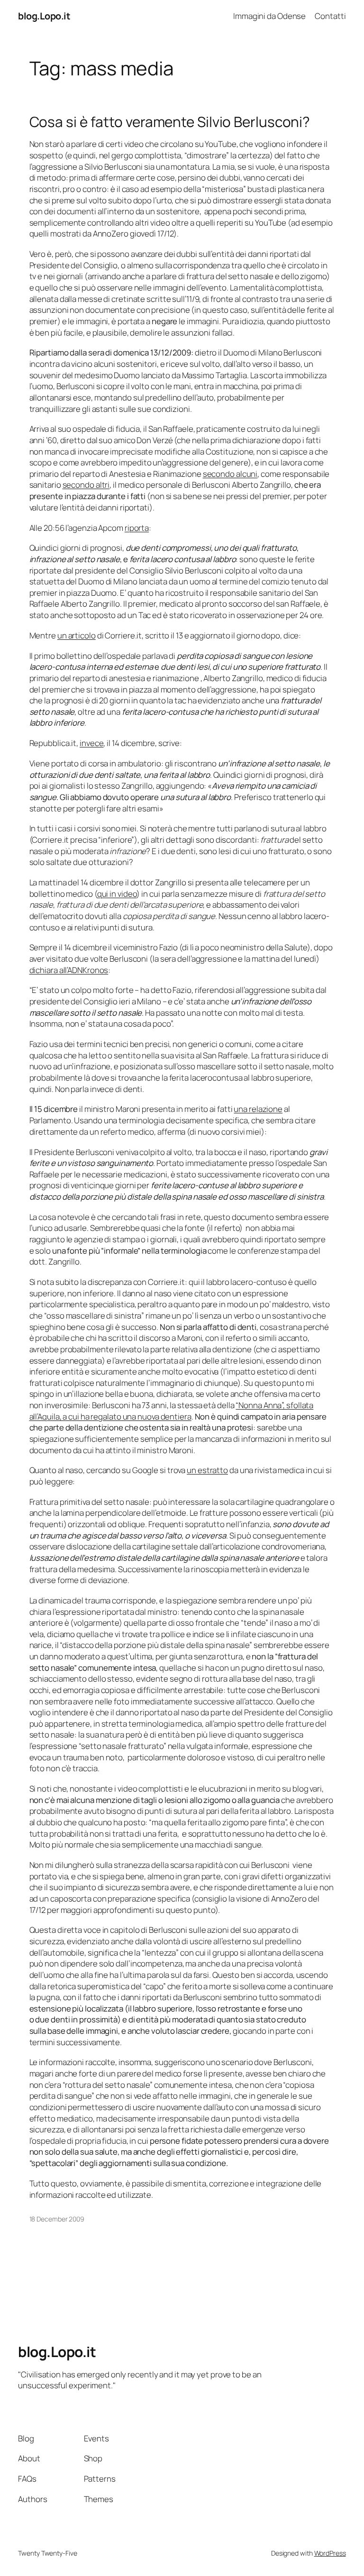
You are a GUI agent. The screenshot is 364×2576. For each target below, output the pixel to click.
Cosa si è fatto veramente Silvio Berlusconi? (170, 122)
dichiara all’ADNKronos (69, 970)
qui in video (117, 894)
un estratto (207, 1470)
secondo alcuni (230, 474)
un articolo (77, 635)
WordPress (330, 2553)
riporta (137, 528)
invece (91, 743)
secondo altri (86, 485)
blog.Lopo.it (44, 16)
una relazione (258, 1109)
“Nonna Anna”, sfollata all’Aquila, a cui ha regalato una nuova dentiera (172, 1411)
